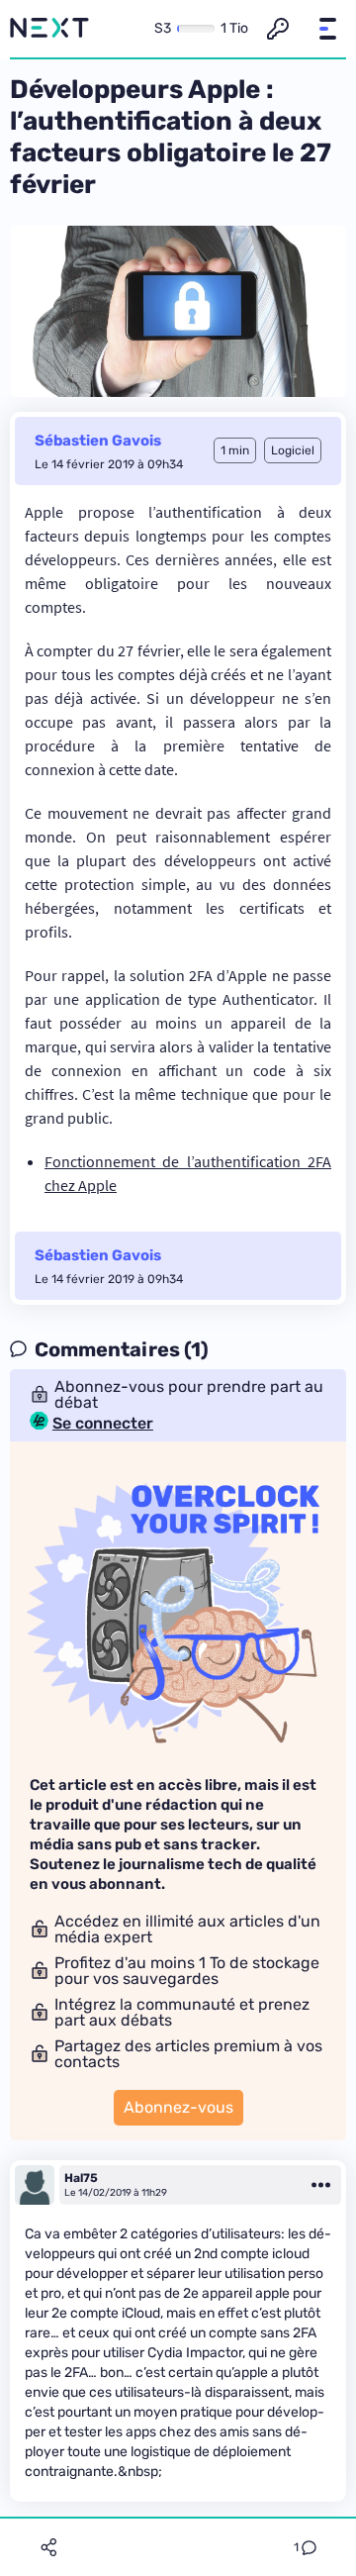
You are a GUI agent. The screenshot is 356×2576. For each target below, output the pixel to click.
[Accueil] (49, 29)
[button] (327, 29)
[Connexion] (278, 29)
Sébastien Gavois (98, 441)
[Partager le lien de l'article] (48, 2547)
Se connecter (103, 1424)
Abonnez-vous (178, 2107)
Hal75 (81, 2178)
